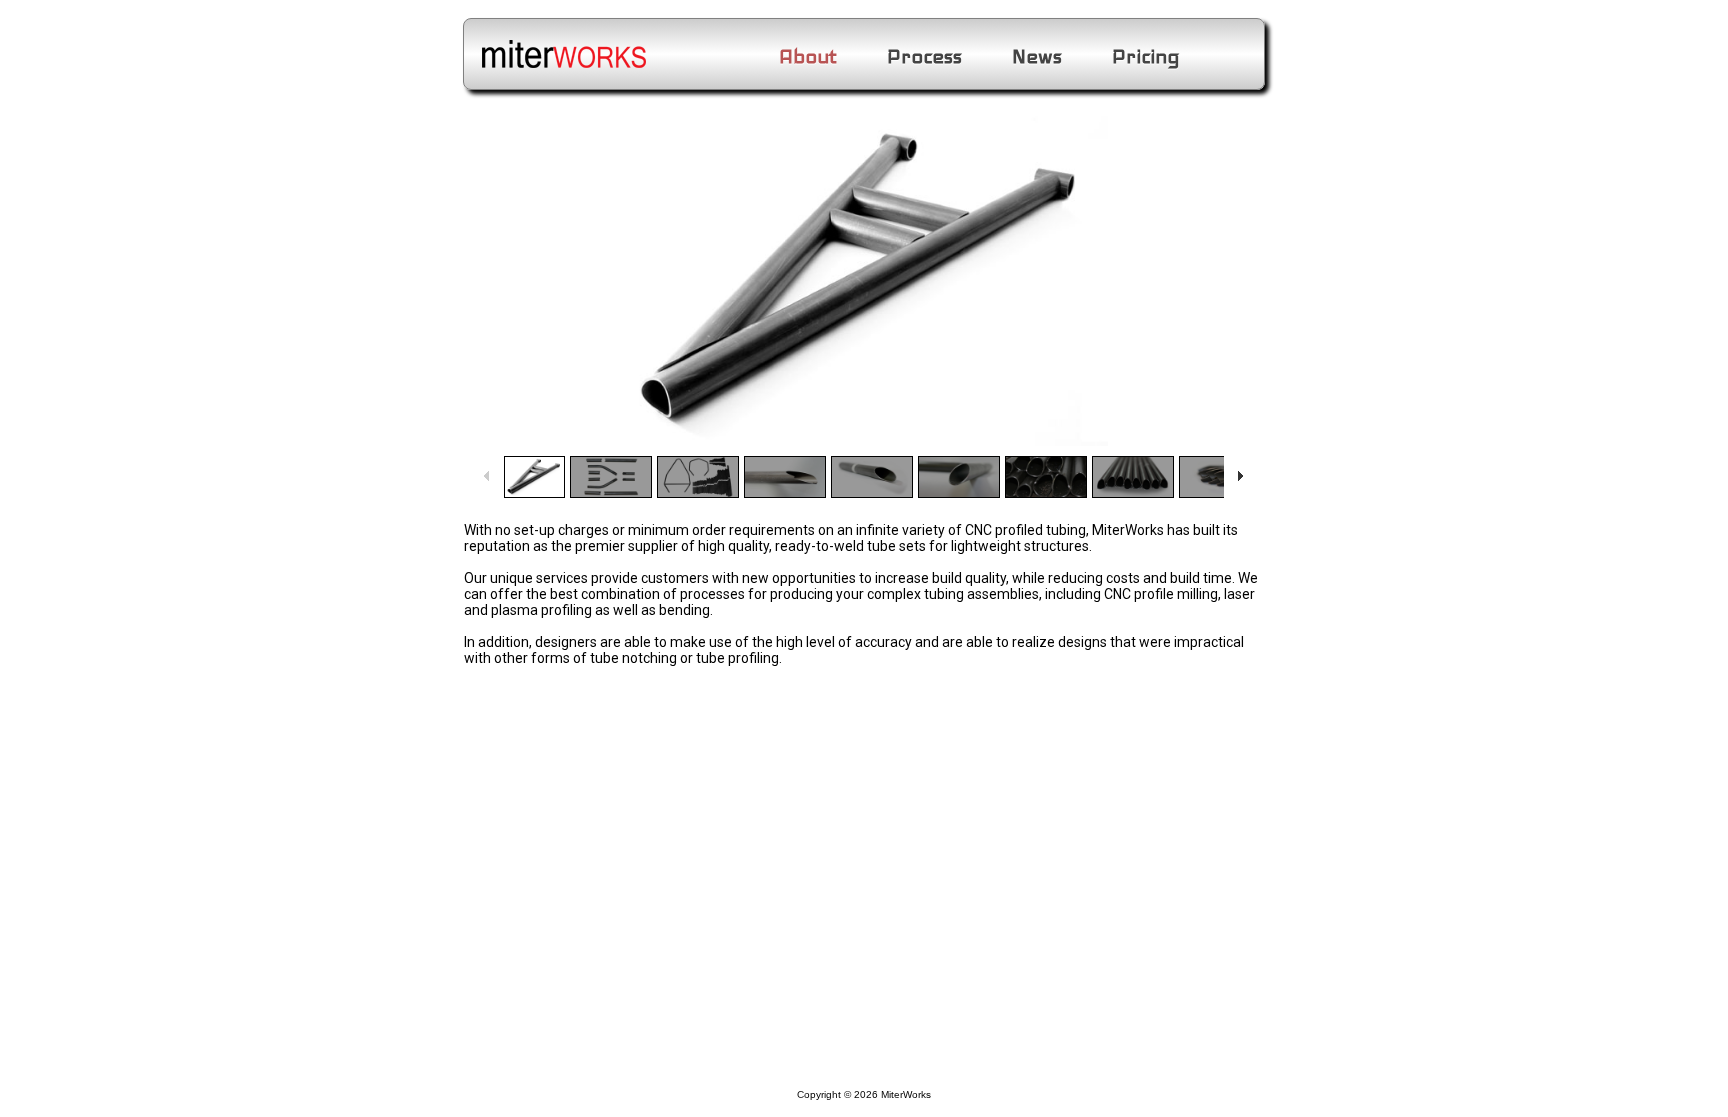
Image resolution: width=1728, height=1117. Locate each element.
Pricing (1146, 56)
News (1037, 56)
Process (924, 56)
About (808, 56)
